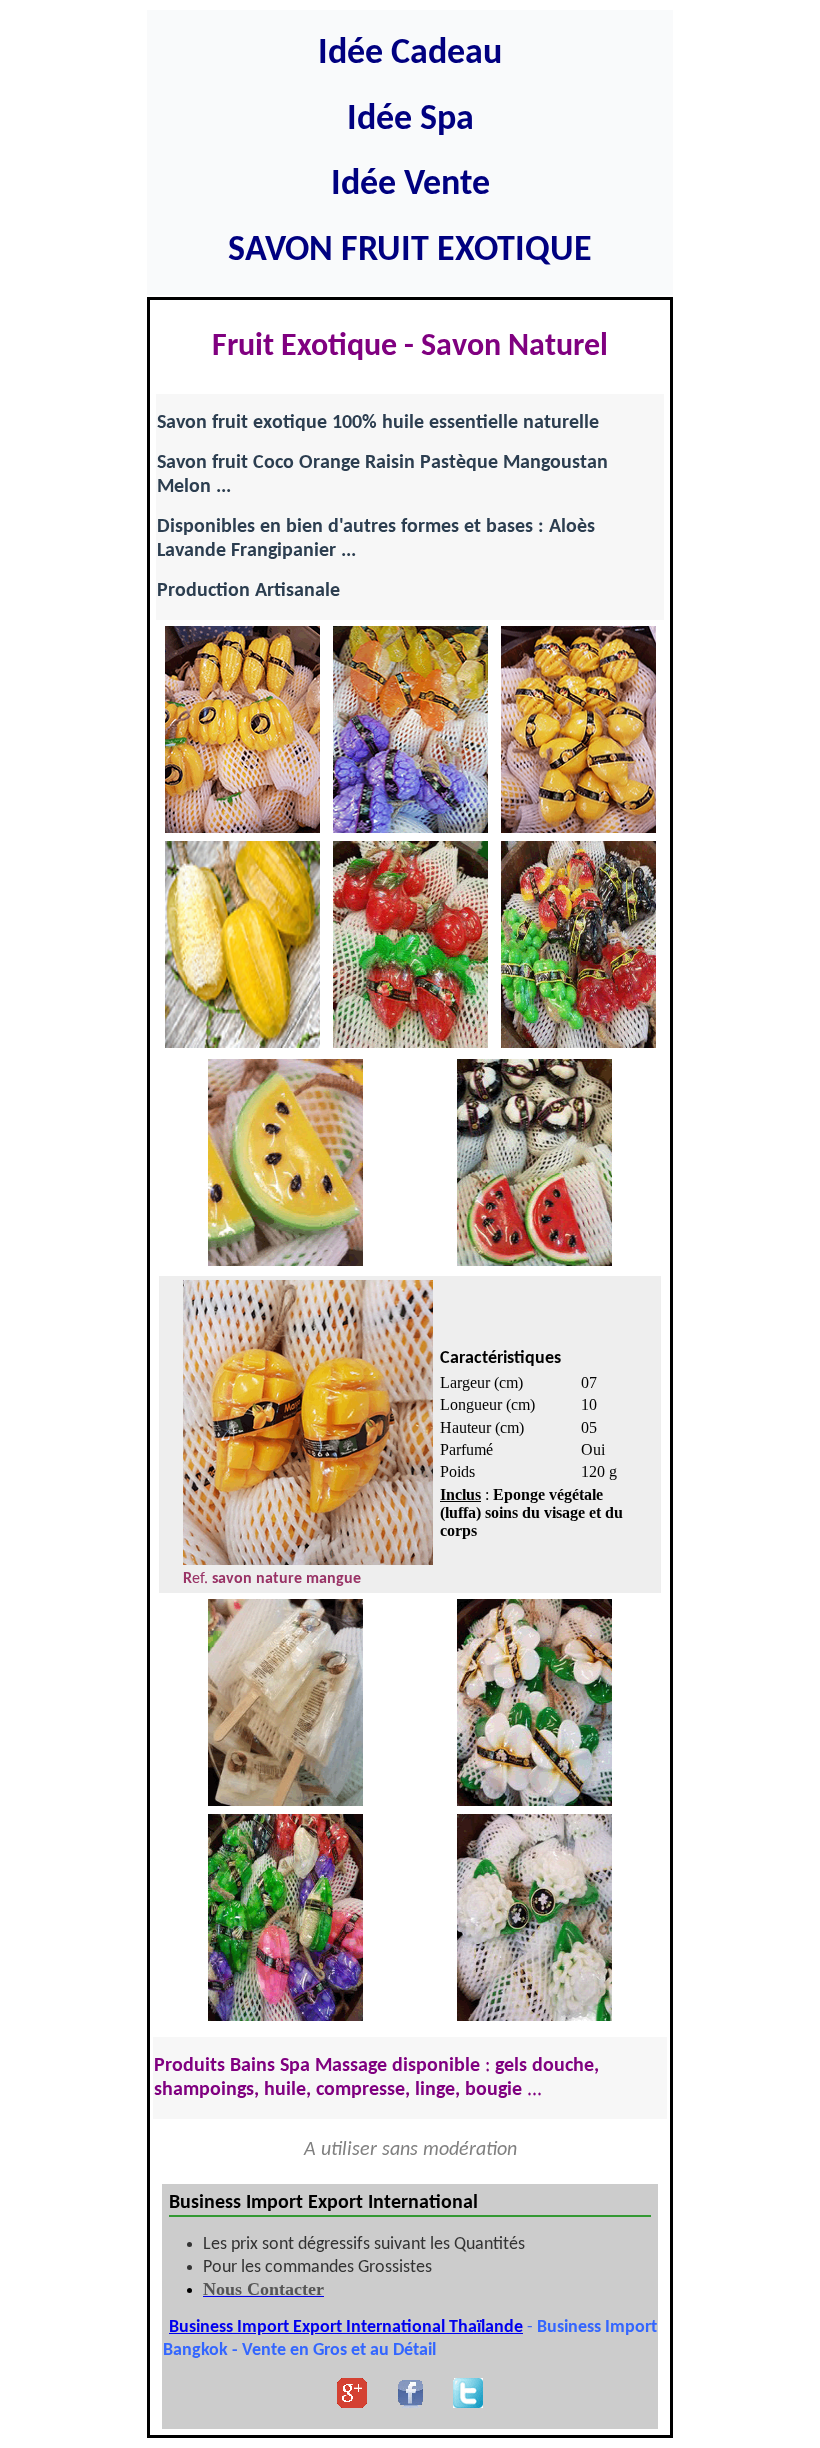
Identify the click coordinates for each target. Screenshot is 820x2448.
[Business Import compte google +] (352, 2402)
